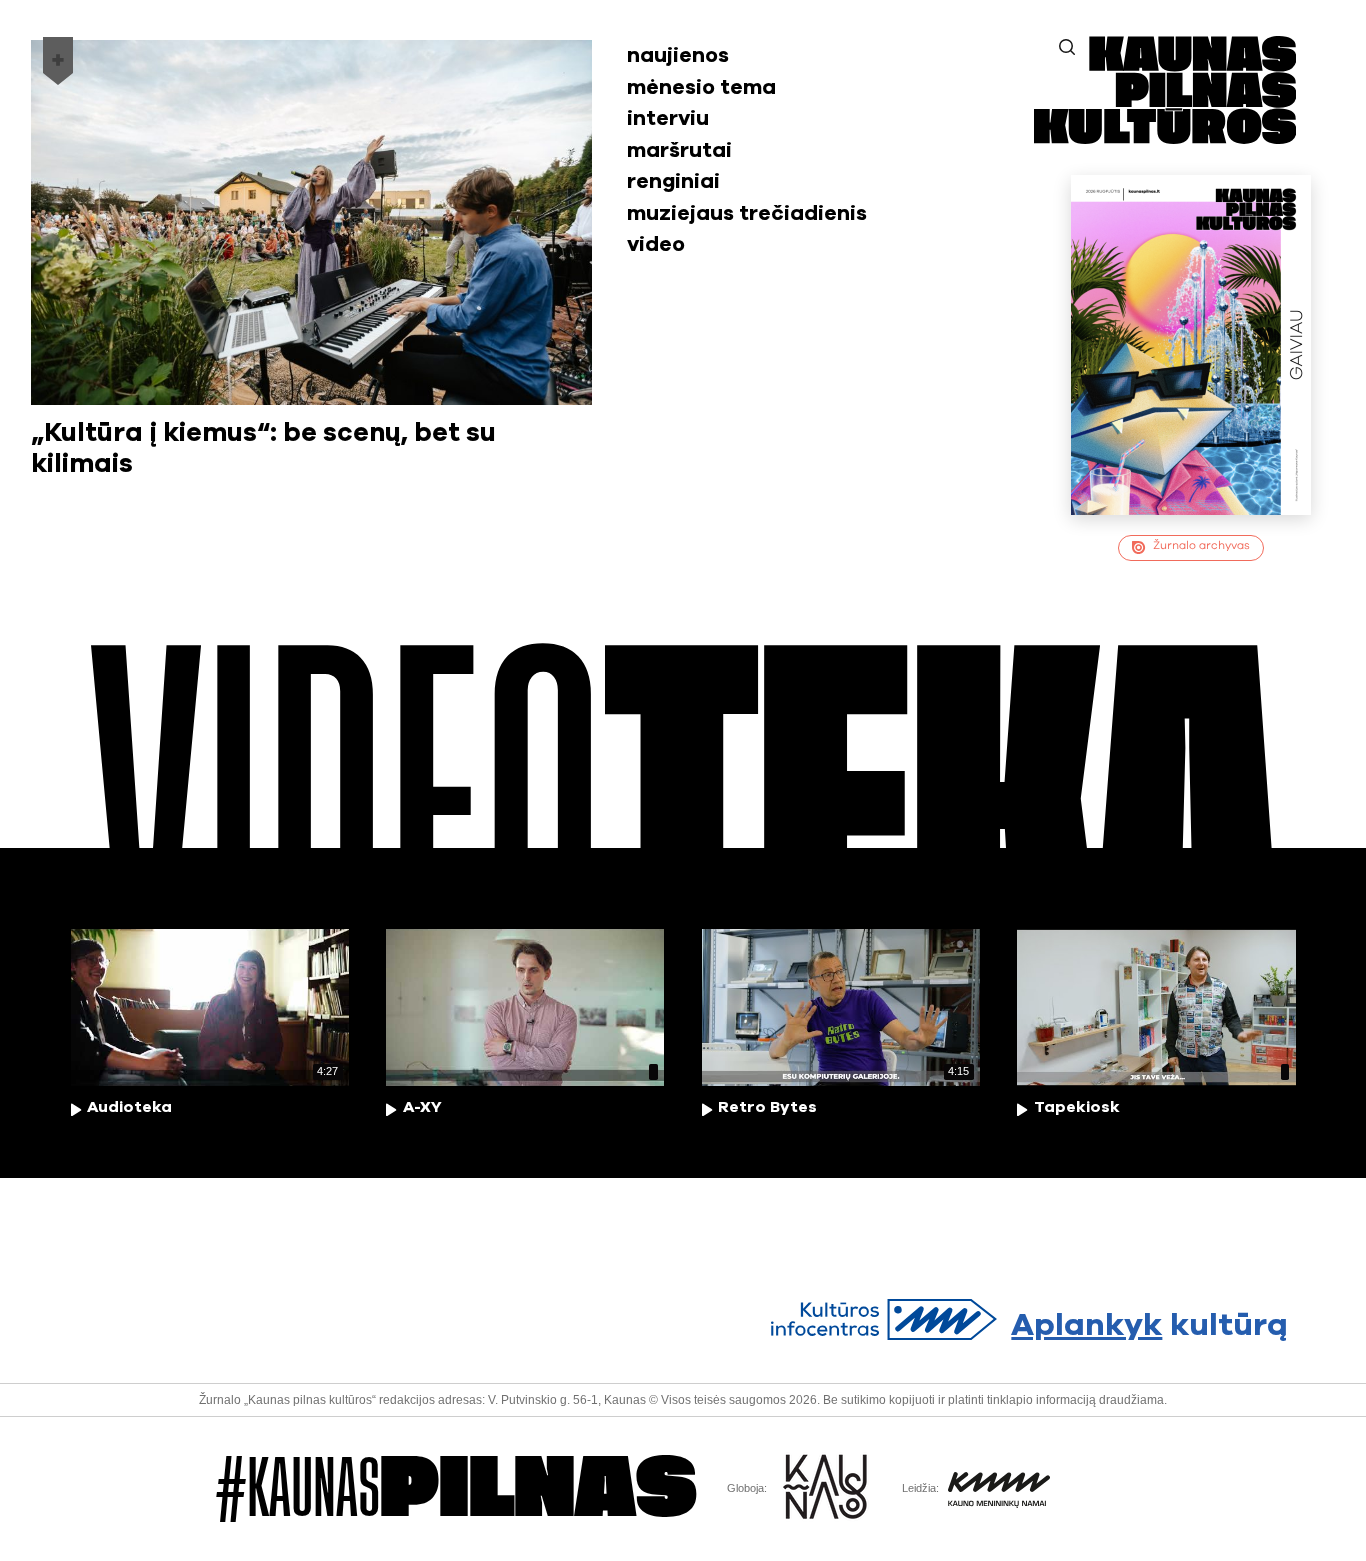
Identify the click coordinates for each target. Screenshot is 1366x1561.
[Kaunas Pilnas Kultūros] (1165, 137)
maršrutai (679, 150)
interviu (668, 118)
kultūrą (1149, 1325)
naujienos (678, 55)
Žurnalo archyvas (1201, 545)
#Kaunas (456, 1489)
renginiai (673, 181)
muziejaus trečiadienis (747, 213)
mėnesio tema (701, 87)
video (656, 244)
